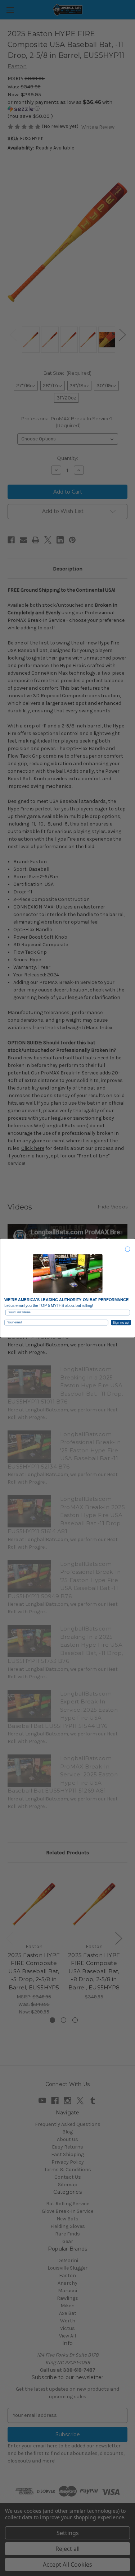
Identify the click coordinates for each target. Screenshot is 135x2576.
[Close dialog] (127, 1249)
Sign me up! (121, 1322)
